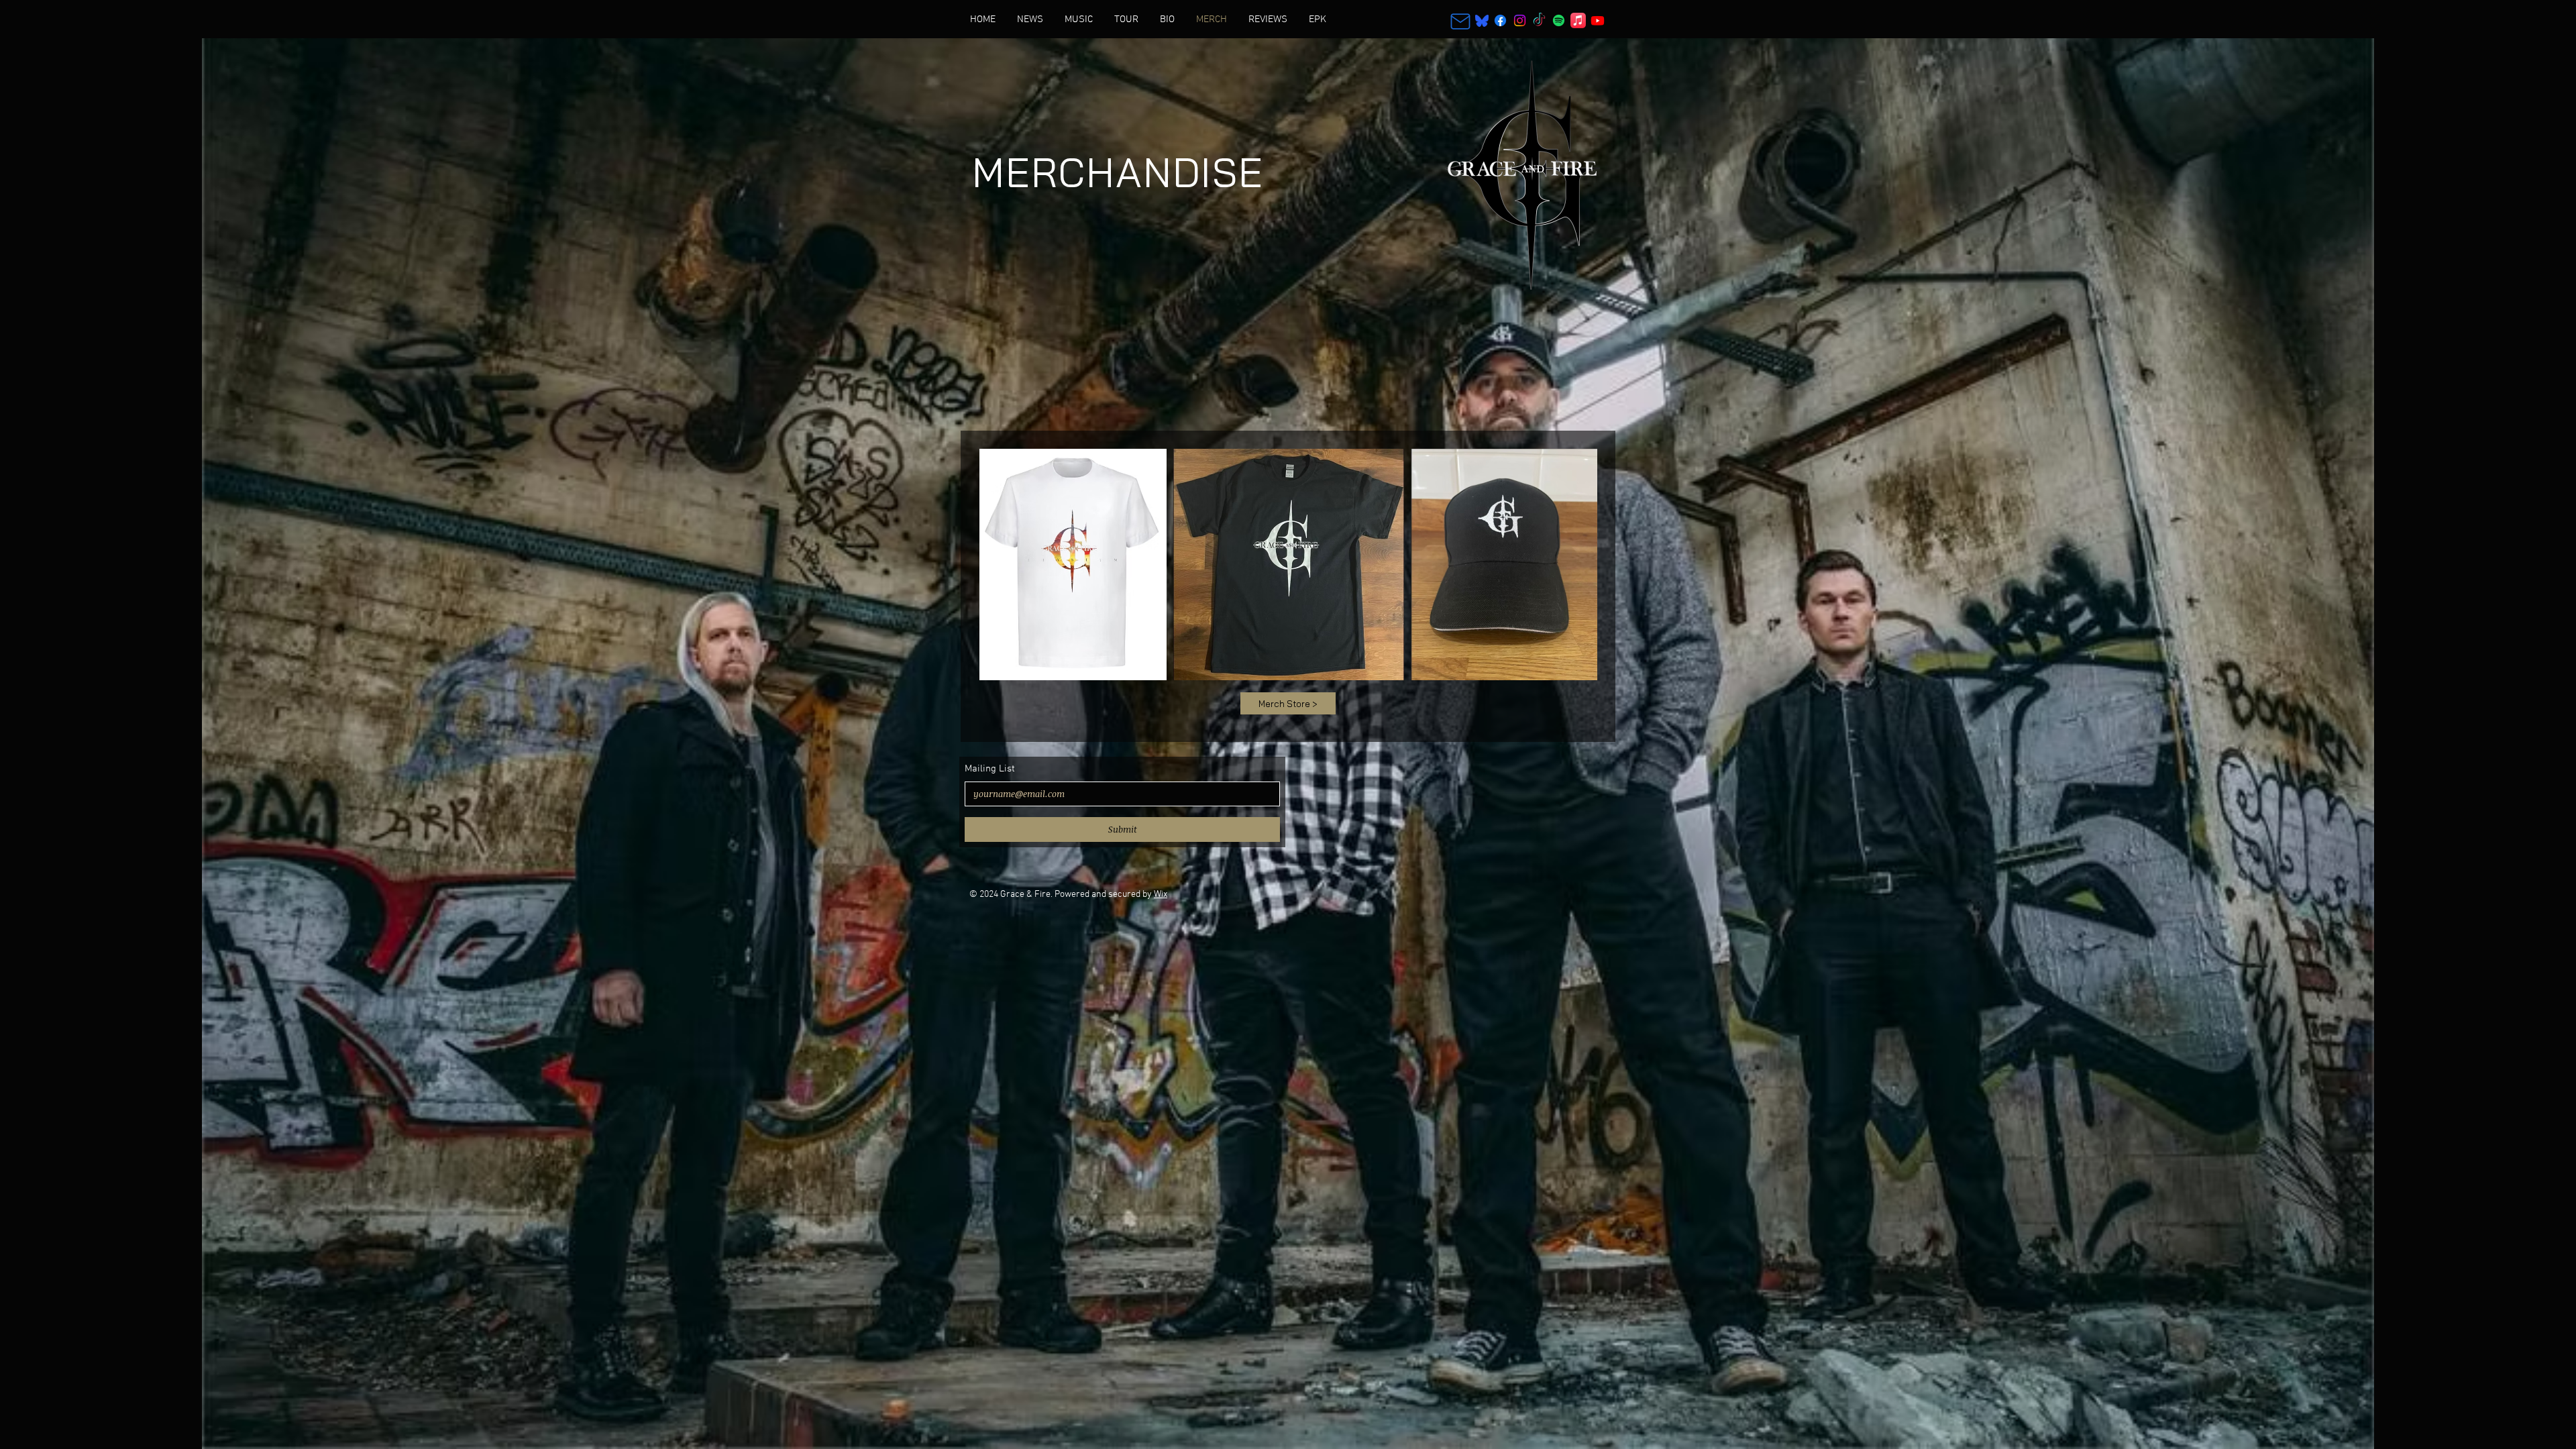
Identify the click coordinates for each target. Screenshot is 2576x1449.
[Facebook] (1500, 20)
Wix (1161, 895)
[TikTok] (1539, 20)
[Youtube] (1598, 20)
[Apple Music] (1578, 20)
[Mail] (1460, 21)
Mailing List (990, 769)
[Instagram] (1520, 20)
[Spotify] (1559, 20)
